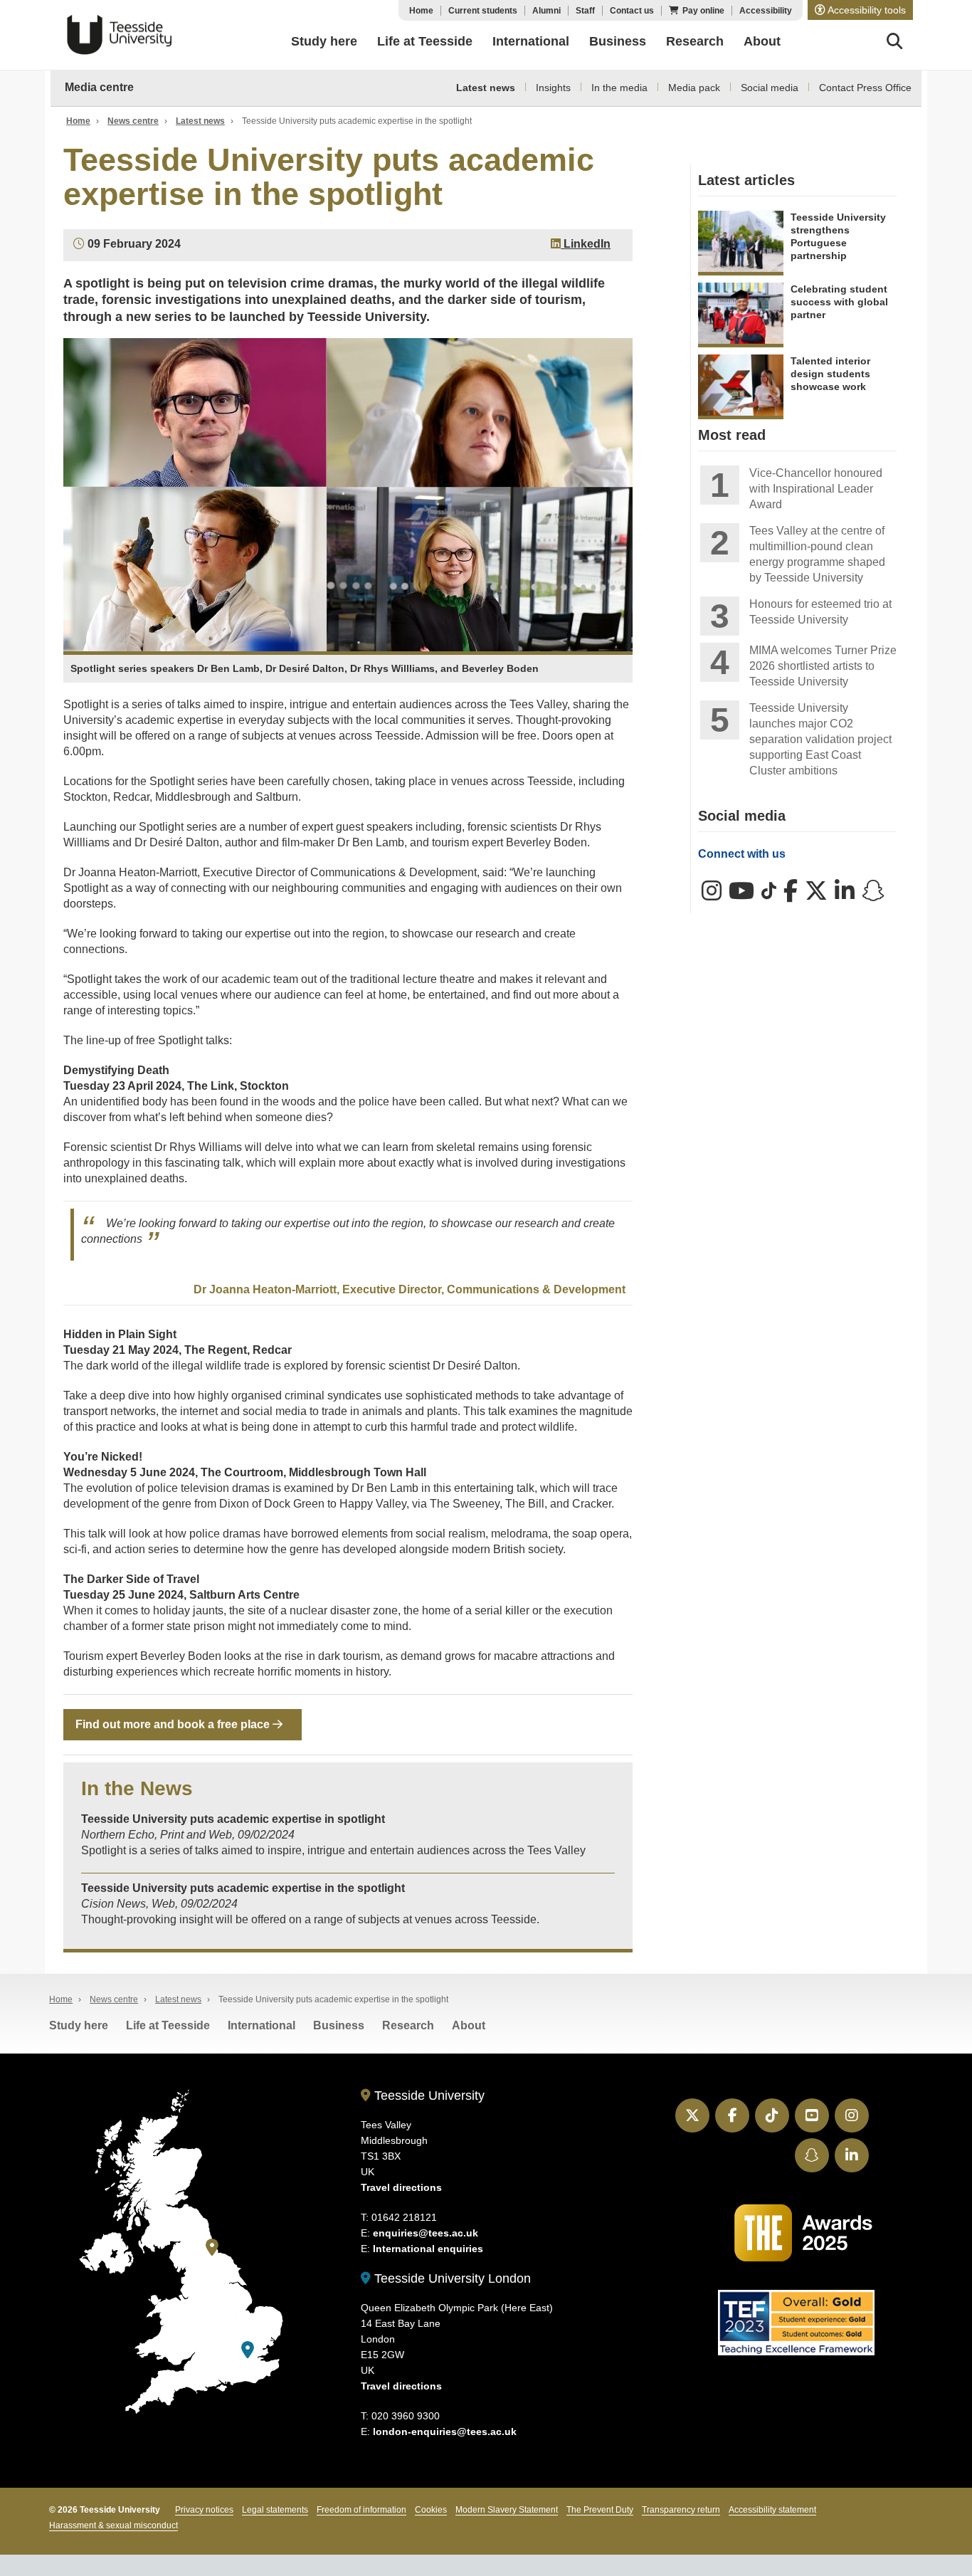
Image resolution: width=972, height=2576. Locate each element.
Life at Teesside (168, 2025)
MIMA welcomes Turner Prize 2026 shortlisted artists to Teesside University (823, 666)
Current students (483, 11)
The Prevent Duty (600, 2510)
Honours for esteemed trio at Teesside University (820, 612)
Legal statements (275, 2510)
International (262, 2025)
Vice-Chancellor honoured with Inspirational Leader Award (816, 489)
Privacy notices (204, 2510)
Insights (553, 88)
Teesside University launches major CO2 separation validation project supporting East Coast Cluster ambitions (820, 739)
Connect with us (742, 854)
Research (408, 2025)
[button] (860, 10)
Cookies (431, 2510)
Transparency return (681, 2510)
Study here (79, 2025)
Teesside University (120, 35)
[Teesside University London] (248, 2350)
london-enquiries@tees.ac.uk (445, 2432)
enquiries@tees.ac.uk (426, 2233)
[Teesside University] (212, 2248)
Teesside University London (451, 2278)
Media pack (694, 88)
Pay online (703, 11)
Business (339, 2025)
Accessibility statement (772, 2510)
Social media (770, 88)
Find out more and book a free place (174, 1724)
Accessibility (766, 11)
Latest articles (746, 180)
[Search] (895, 43)
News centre (133, 121)
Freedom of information (361, 2510)
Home (421, 11)
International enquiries (428, 2249)
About (469, 2025)
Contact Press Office (865, 88)
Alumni (546, 11)
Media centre (99, 87)
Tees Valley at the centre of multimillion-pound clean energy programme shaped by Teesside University (817, 554)
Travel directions (401, 2187)
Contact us (632, 11)
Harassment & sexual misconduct (113, 2525)
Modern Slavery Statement (507, 2510)
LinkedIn (586, 244)
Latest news (486, 88)
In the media (619, 88)
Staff (585, 11)
